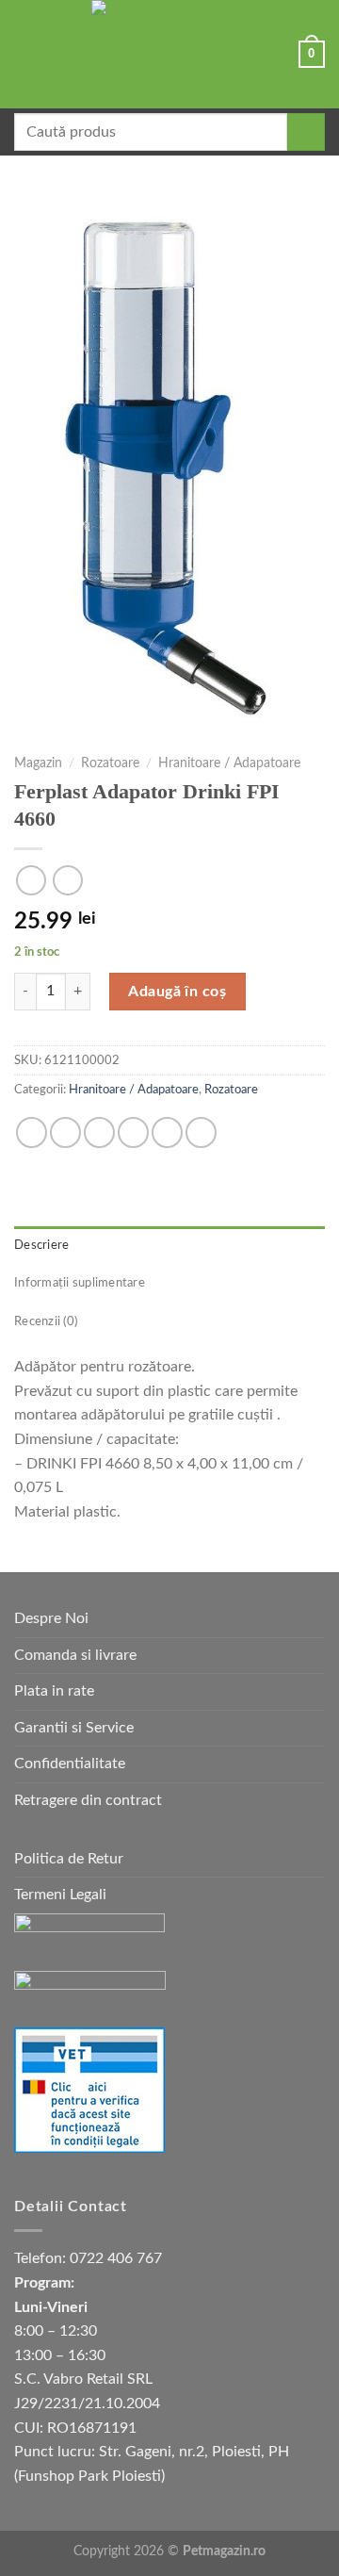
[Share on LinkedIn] (201, 1132)
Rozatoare (110, 763)
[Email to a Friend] (133, 1132)
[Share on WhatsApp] (32, 1132)
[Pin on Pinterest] (167, 1132)
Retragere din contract (88, 1800)
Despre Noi (51, 1618)
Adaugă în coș (177, 992)
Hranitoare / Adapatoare (229, 763)
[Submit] (306, 132)
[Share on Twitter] (99, 1132)
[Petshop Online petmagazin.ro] (169, 54)
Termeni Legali (60, 1895)
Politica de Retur (69, 1859)
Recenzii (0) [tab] (46, 1321)
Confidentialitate (70, 1764)
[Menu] (25, 54)
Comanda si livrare (75, 1655)
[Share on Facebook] (65, 1132)
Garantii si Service (74, 1728)
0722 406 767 (116, 2258)
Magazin (38, 763)
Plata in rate (54, 1691)
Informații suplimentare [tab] (80, 1283)
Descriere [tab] (41, 1245)
